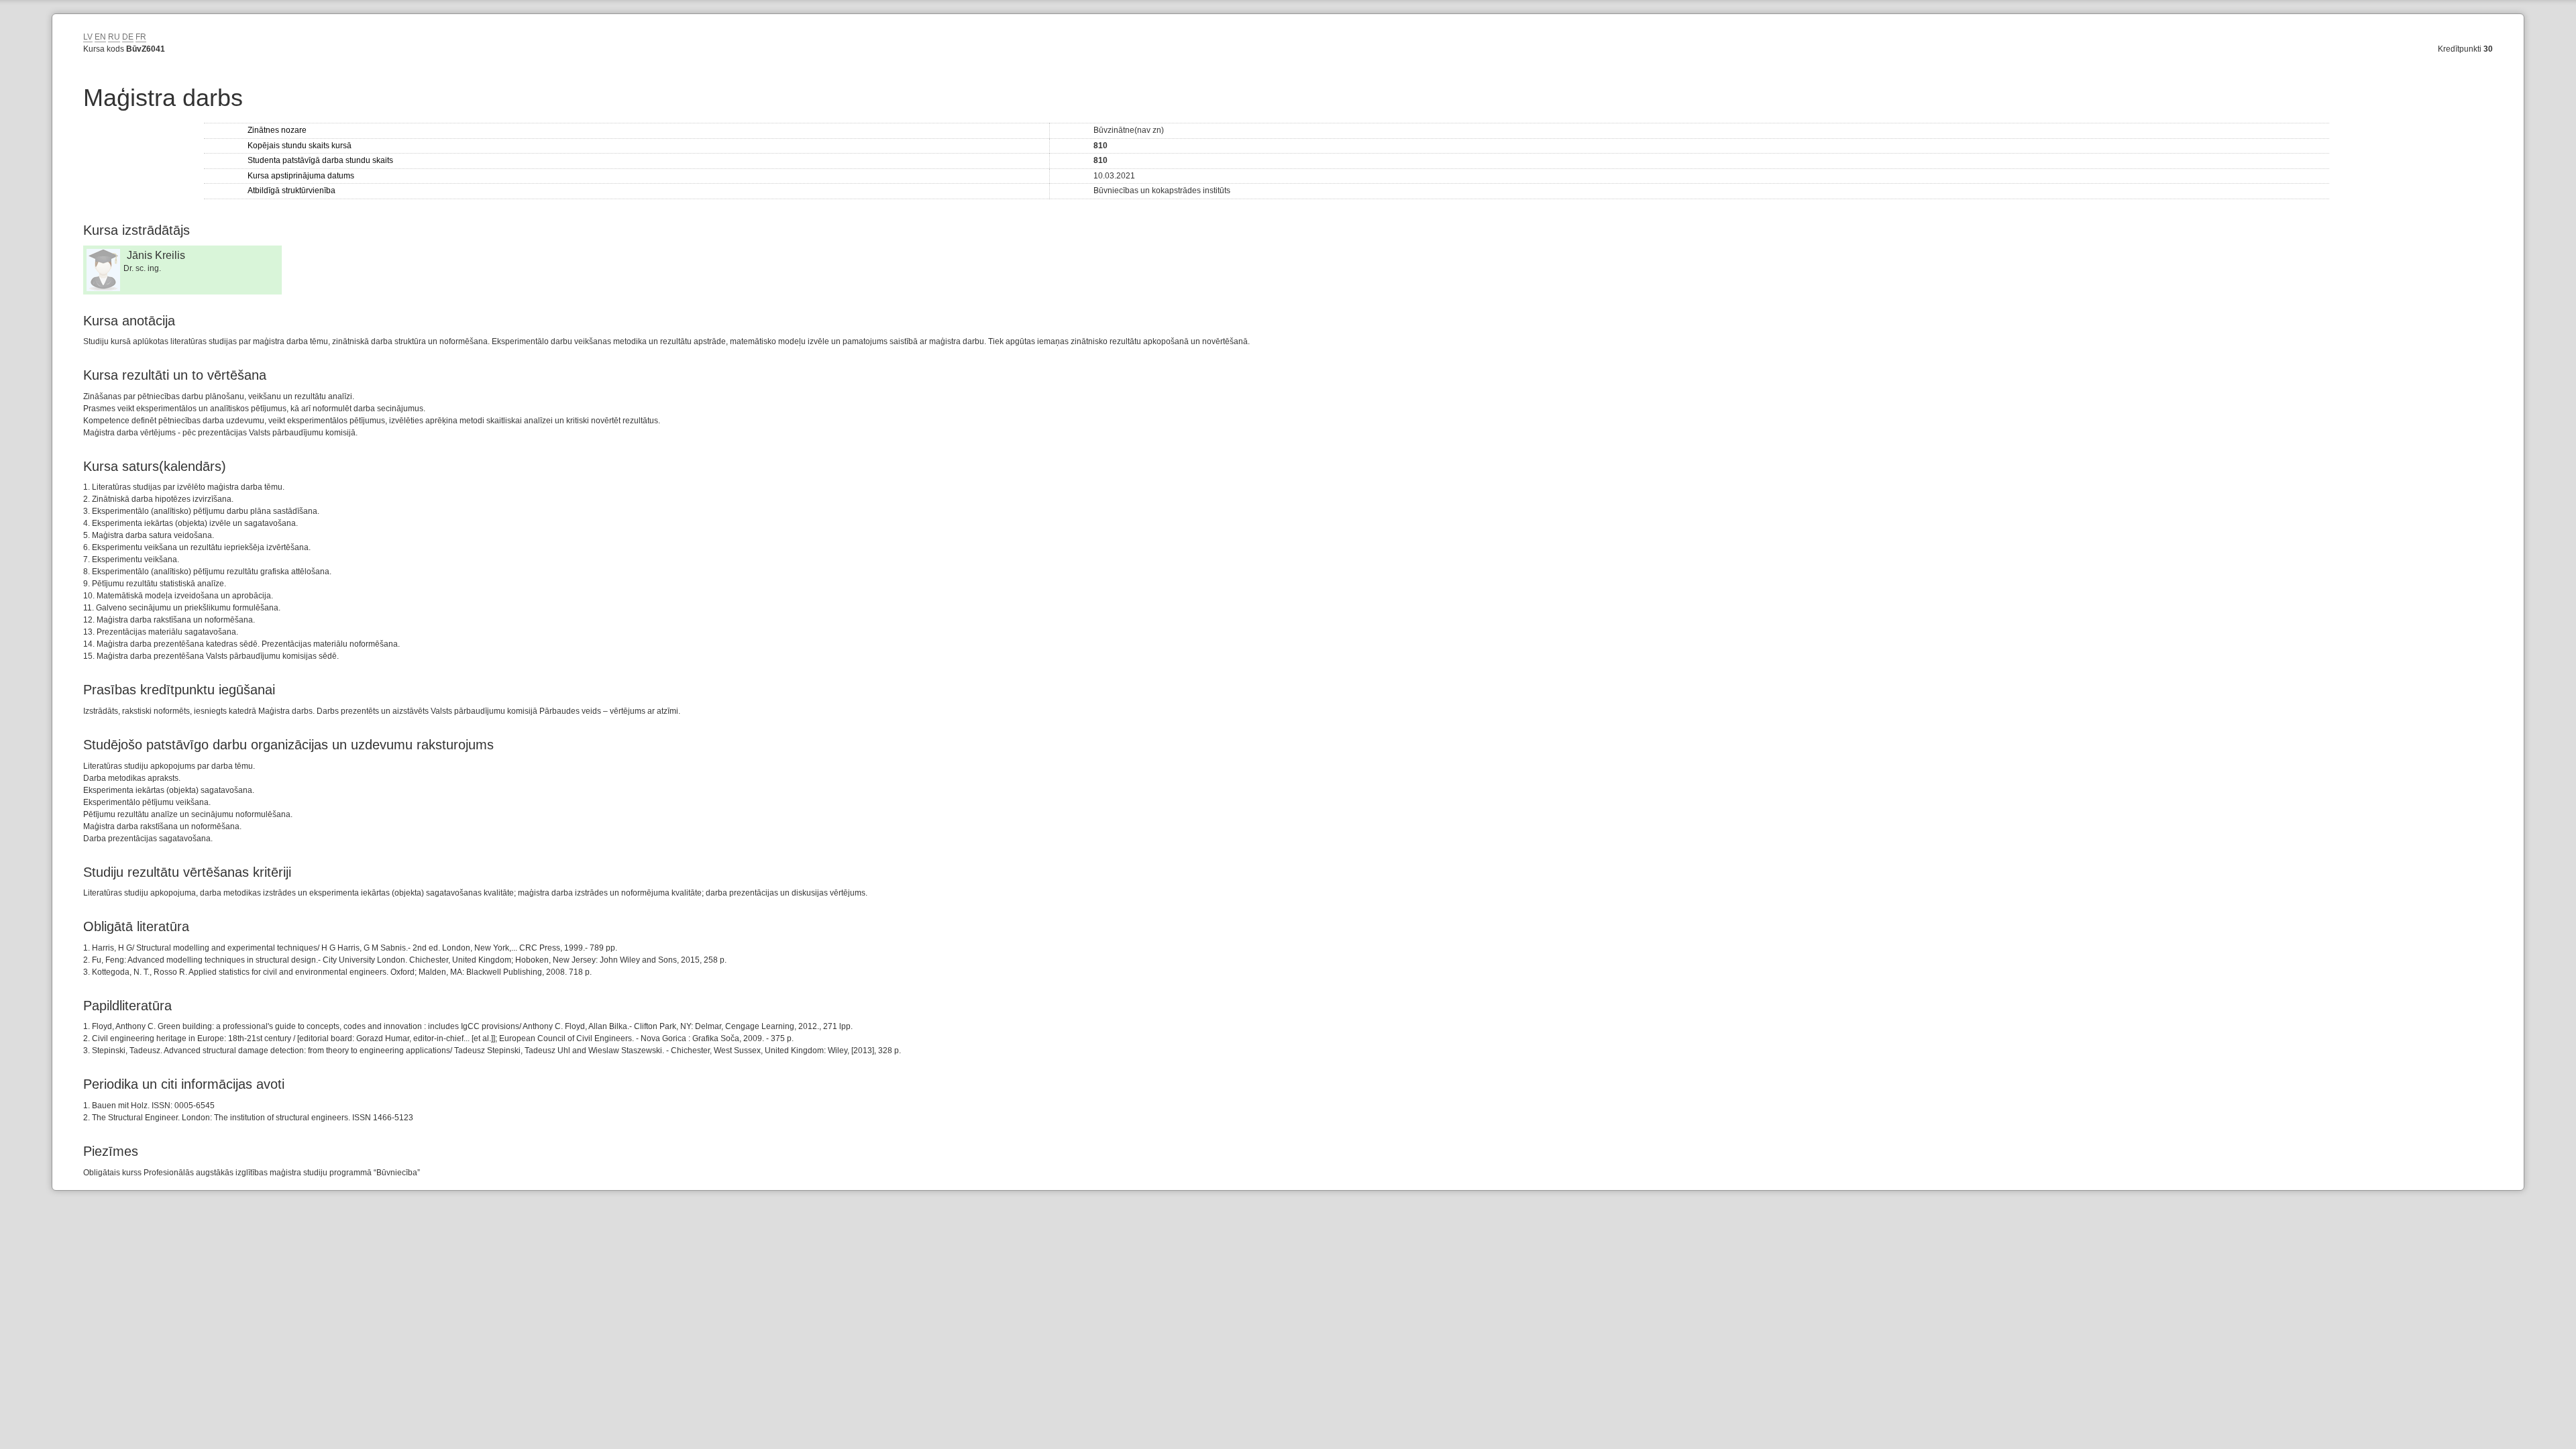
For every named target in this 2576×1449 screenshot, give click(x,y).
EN (100, 37)
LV (88, 37)
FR (141, 37)
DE (128, 37)
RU (114, 37)
